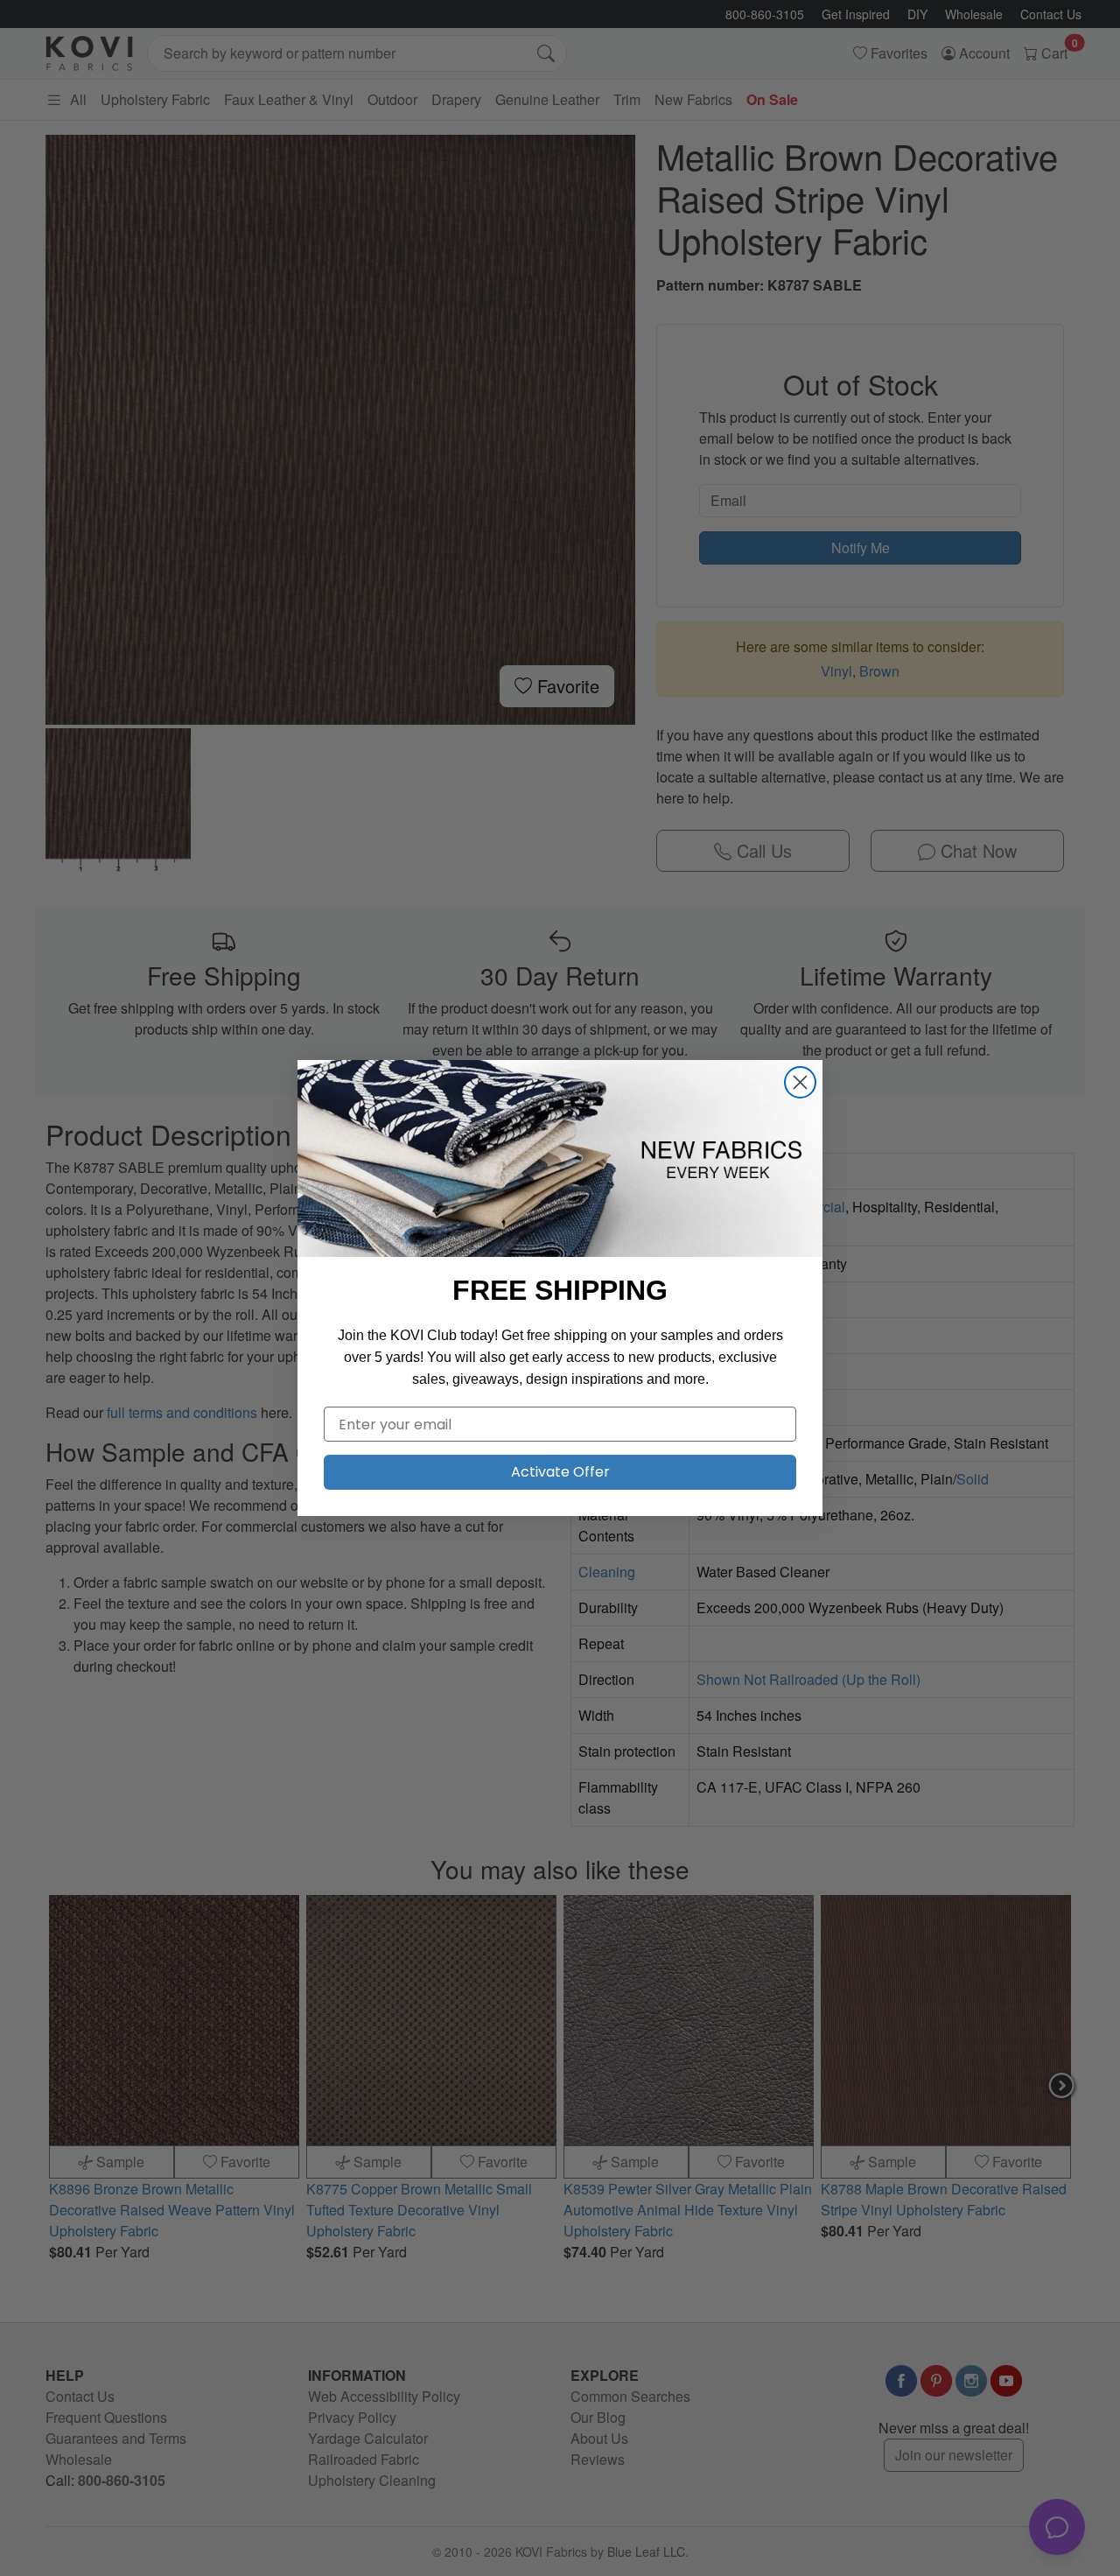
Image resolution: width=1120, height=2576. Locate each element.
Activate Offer (560, 1472)
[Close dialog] (800, 1082)
